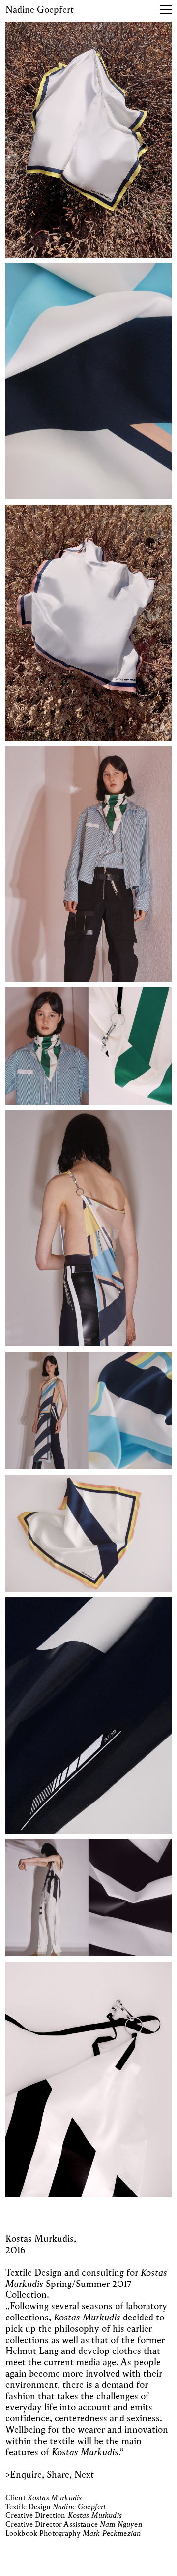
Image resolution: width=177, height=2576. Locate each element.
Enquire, (27, 2475)
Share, (59, 2475)
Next (84, 2475)
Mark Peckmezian (112, 2534)
